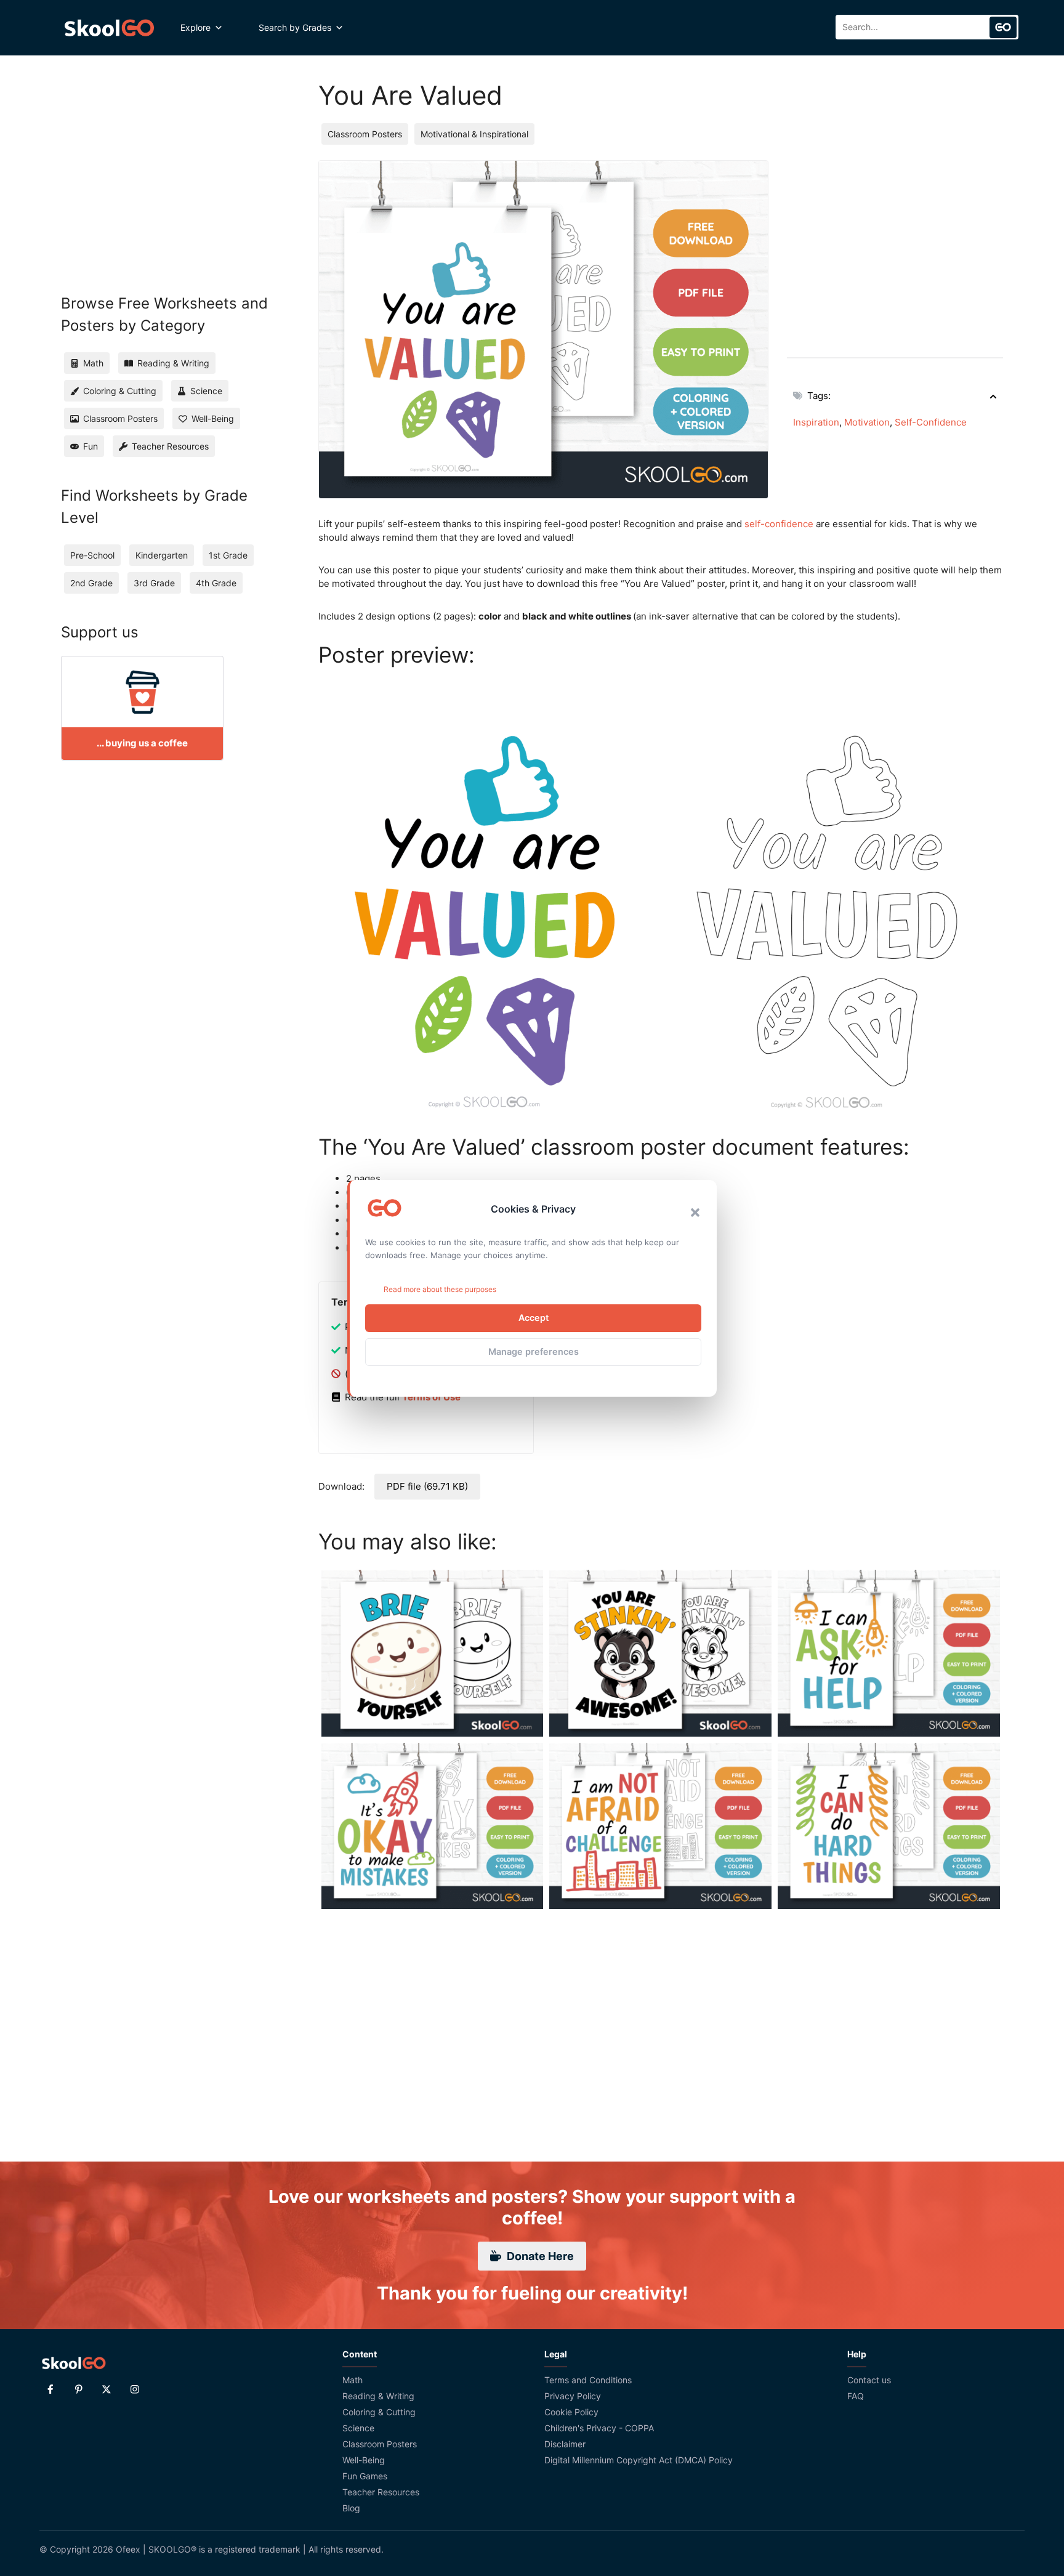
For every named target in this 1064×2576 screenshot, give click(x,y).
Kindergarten (162, 555)
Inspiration (816, 422)
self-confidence (779, 524)
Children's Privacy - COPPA (599, 2428)
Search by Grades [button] (295, 27)
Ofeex (128, 2549)
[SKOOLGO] (110, 28)
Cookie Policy (571, 2412)
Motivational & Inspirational (474, 134)
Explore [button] (195, 27)
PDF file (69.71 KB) (427, 1486)
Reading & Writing (378, 2396)
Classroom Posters (365, 134)
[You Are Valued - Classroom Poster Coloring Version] (832, 898)
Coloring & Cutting (379, 2412)
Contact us (869, 2380)
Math (353, 2380)
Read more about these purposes (440, 1289)
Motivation (867, 422)
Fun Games (365, 2476)
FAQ (856, 2396)
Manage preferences (534, 1351)
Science (358, 2428)
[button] (695, 1213)
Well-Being (364, 2460)
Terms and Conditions (588, 2380)
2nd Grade (91, 583)
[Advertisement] (895, 246)
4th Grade (216, 583)
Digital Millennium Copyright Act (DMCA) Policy (639, 2460)
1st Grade (228, 555)
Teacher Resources (381, 2492)
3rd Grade (154, 583)
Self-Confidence (931, 422)
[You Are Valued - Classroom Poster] (490, 897)
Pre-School (92, 555)
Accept (534, 1318)
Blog (351, 2508)
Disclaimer (565, 2444)
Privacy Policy (573, 2396)
